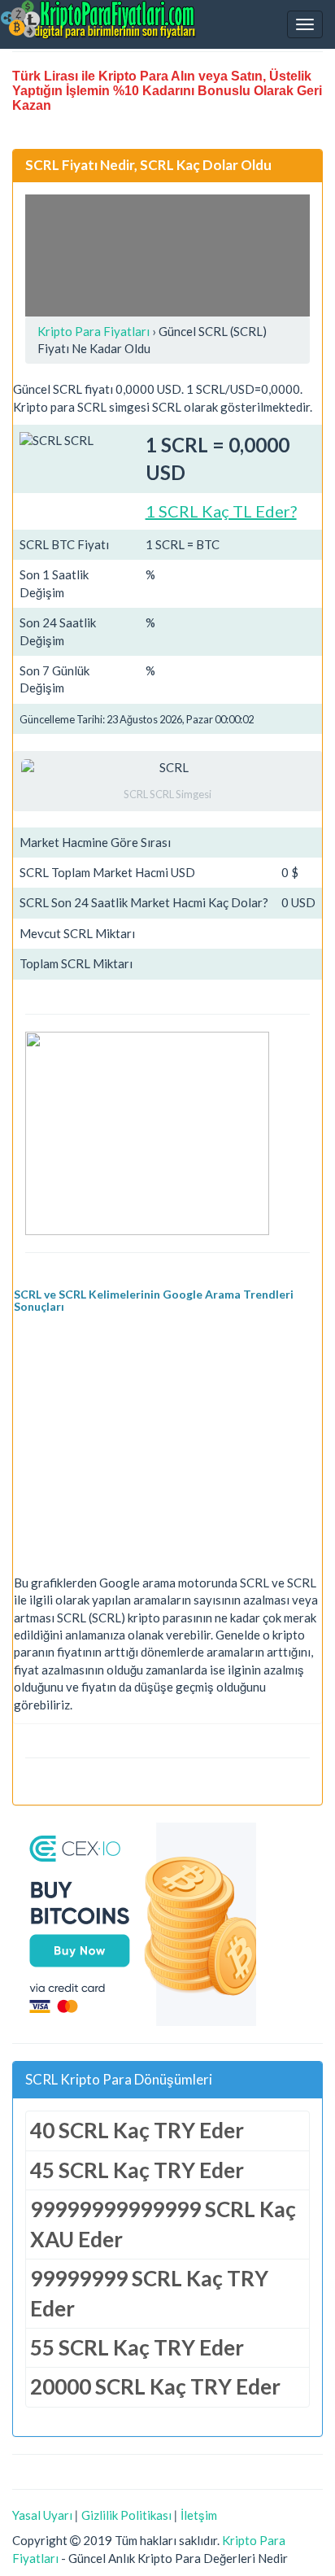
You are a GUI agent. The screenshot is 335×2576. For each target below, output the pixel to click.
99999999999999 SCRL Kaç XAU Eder (163, 2224)
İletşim (199, 2515)
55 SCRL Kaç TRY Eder (137, 2347)
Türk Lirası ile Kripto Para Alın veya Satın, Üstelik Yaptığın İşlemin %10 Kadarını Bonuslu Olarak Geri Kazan (167, 91)
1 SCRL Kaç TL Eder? (221, 511)
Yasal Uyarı (42, 2515)
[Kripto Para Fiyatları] (98, 20)
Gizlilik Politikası (126, 2515)
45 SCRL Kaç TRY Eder (137, 2170)
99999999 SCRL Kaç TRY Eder (149, 2293)
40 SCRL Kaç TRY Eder (137, 2130)
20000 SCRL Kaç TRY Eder (155, 2386)
